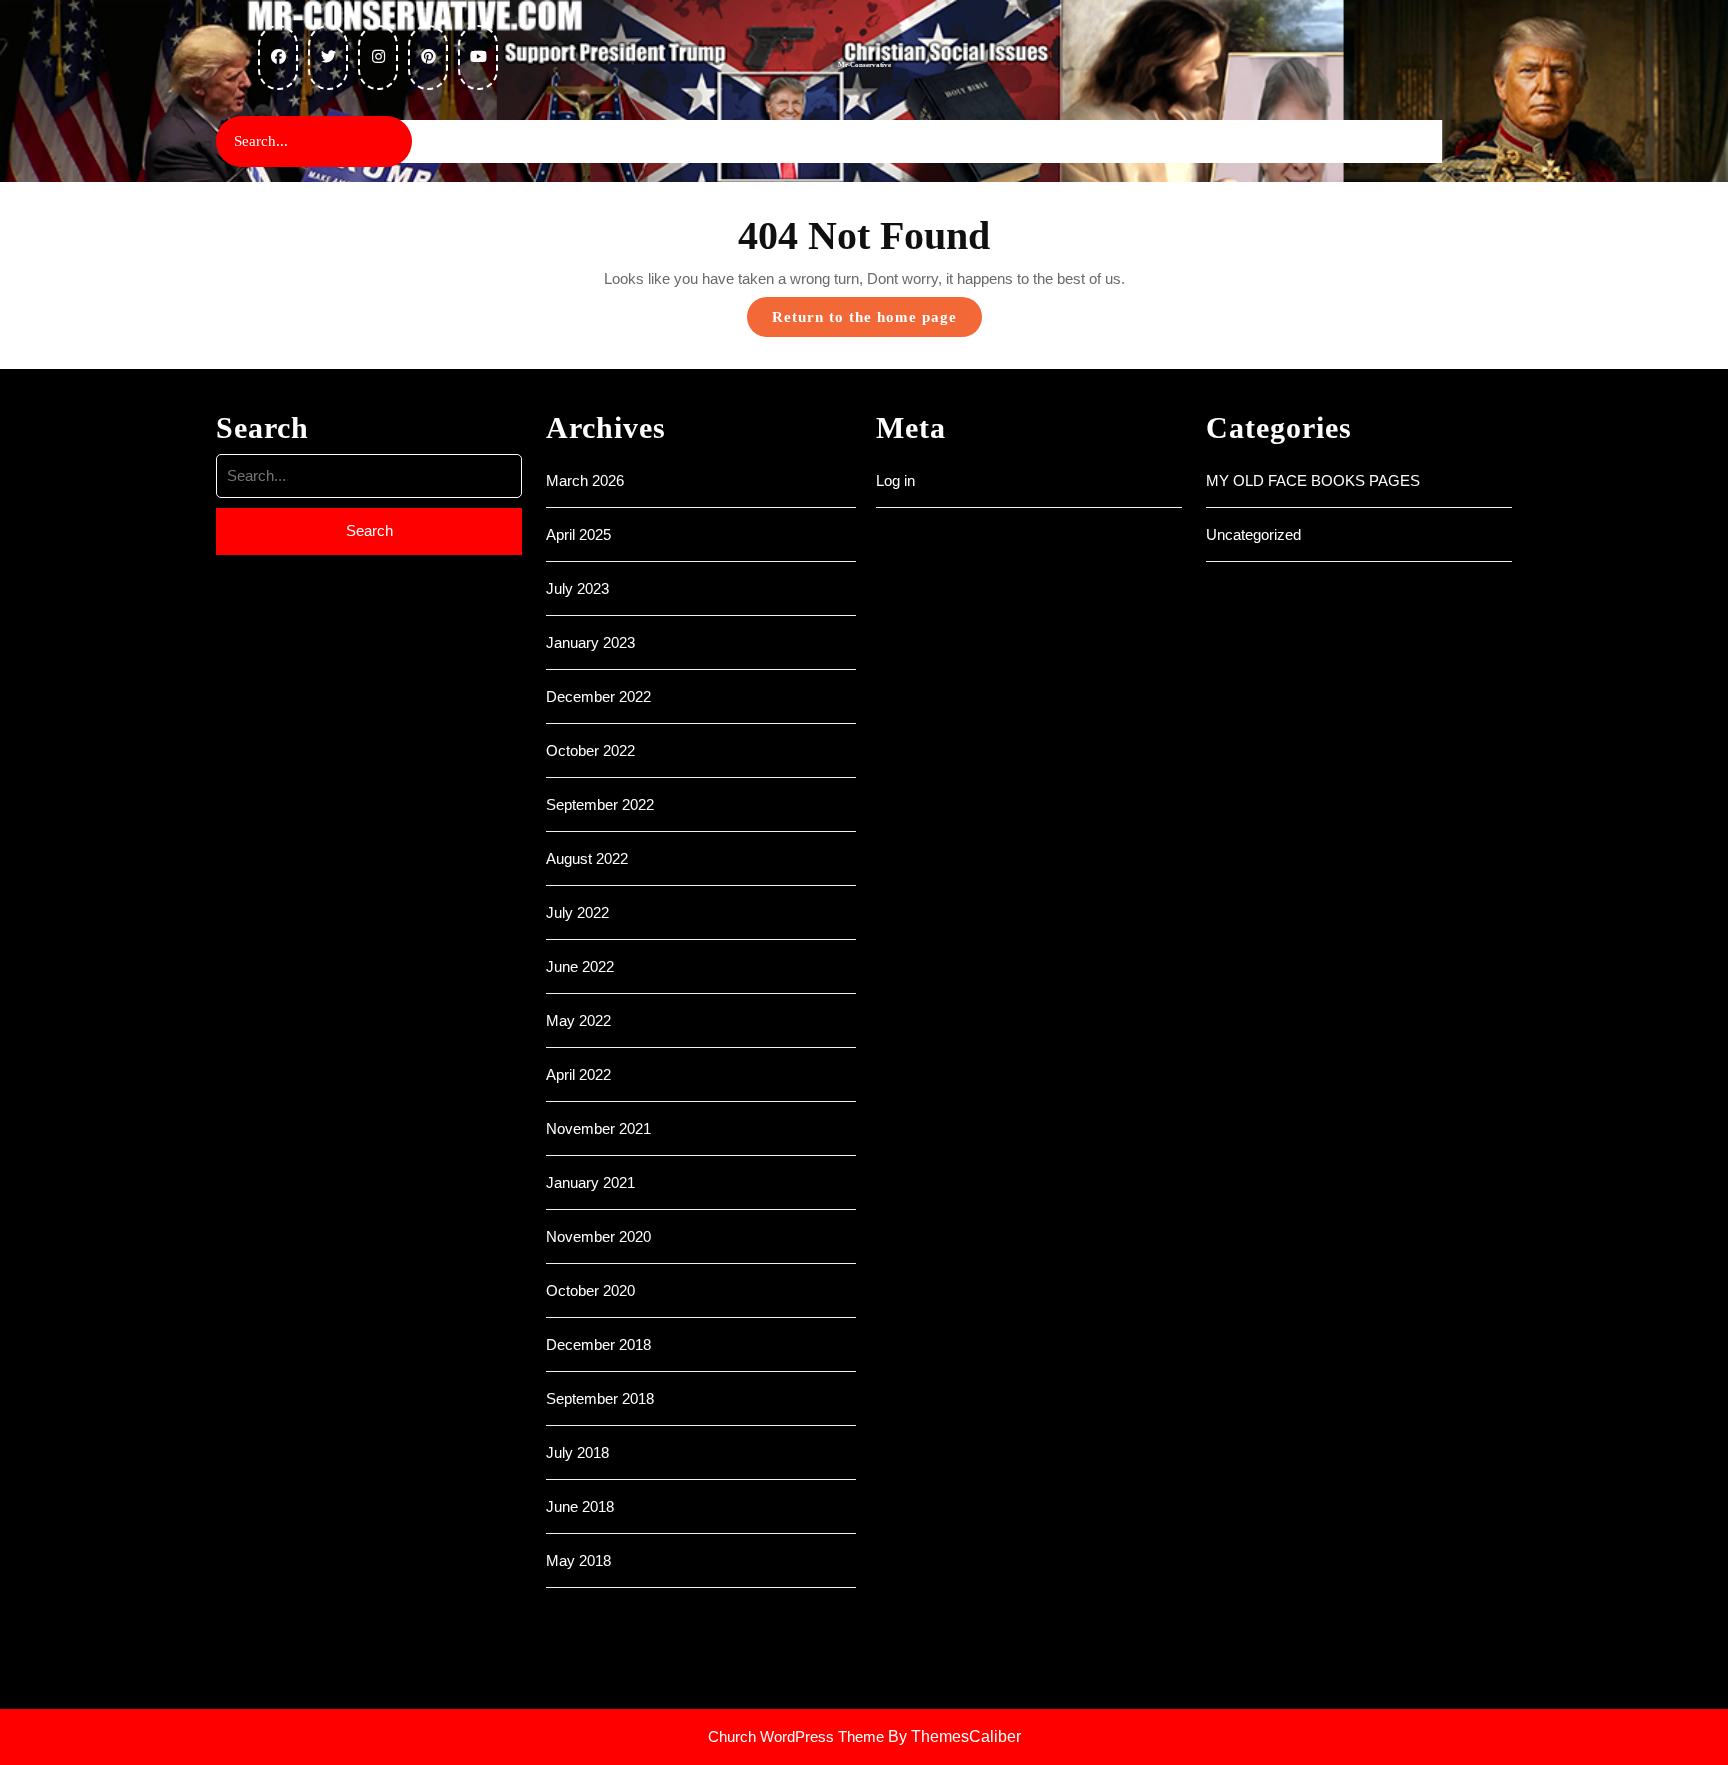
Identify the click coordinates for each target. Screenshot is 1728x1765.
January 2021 (590, 1182)
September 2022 (600, 804)
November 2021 (598, 1128)
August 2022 (587, 858)
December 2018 (598, 1344)
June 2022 (580, 966)
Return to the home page (877, 322)
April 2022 (578, 1074)
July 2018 (577, 1452)
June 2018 (580, 1506)
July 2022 (577, 912)
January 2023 (590, 642)
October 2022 (590, 750)
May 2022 (578, 1020)
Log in (895, 480)
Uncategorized (1253, 534)
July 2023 (577, 588)
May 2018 (578, 1560)
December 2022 (598, 696)
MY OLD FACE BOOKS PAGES (1313, 480)
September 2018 (600, 1398)
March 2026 (585, 480)
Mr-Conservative (864, 65)
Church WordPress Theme (796, 1736)
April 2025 (578, 534)
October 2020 (590, 1290)
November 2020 (598, 1236)
